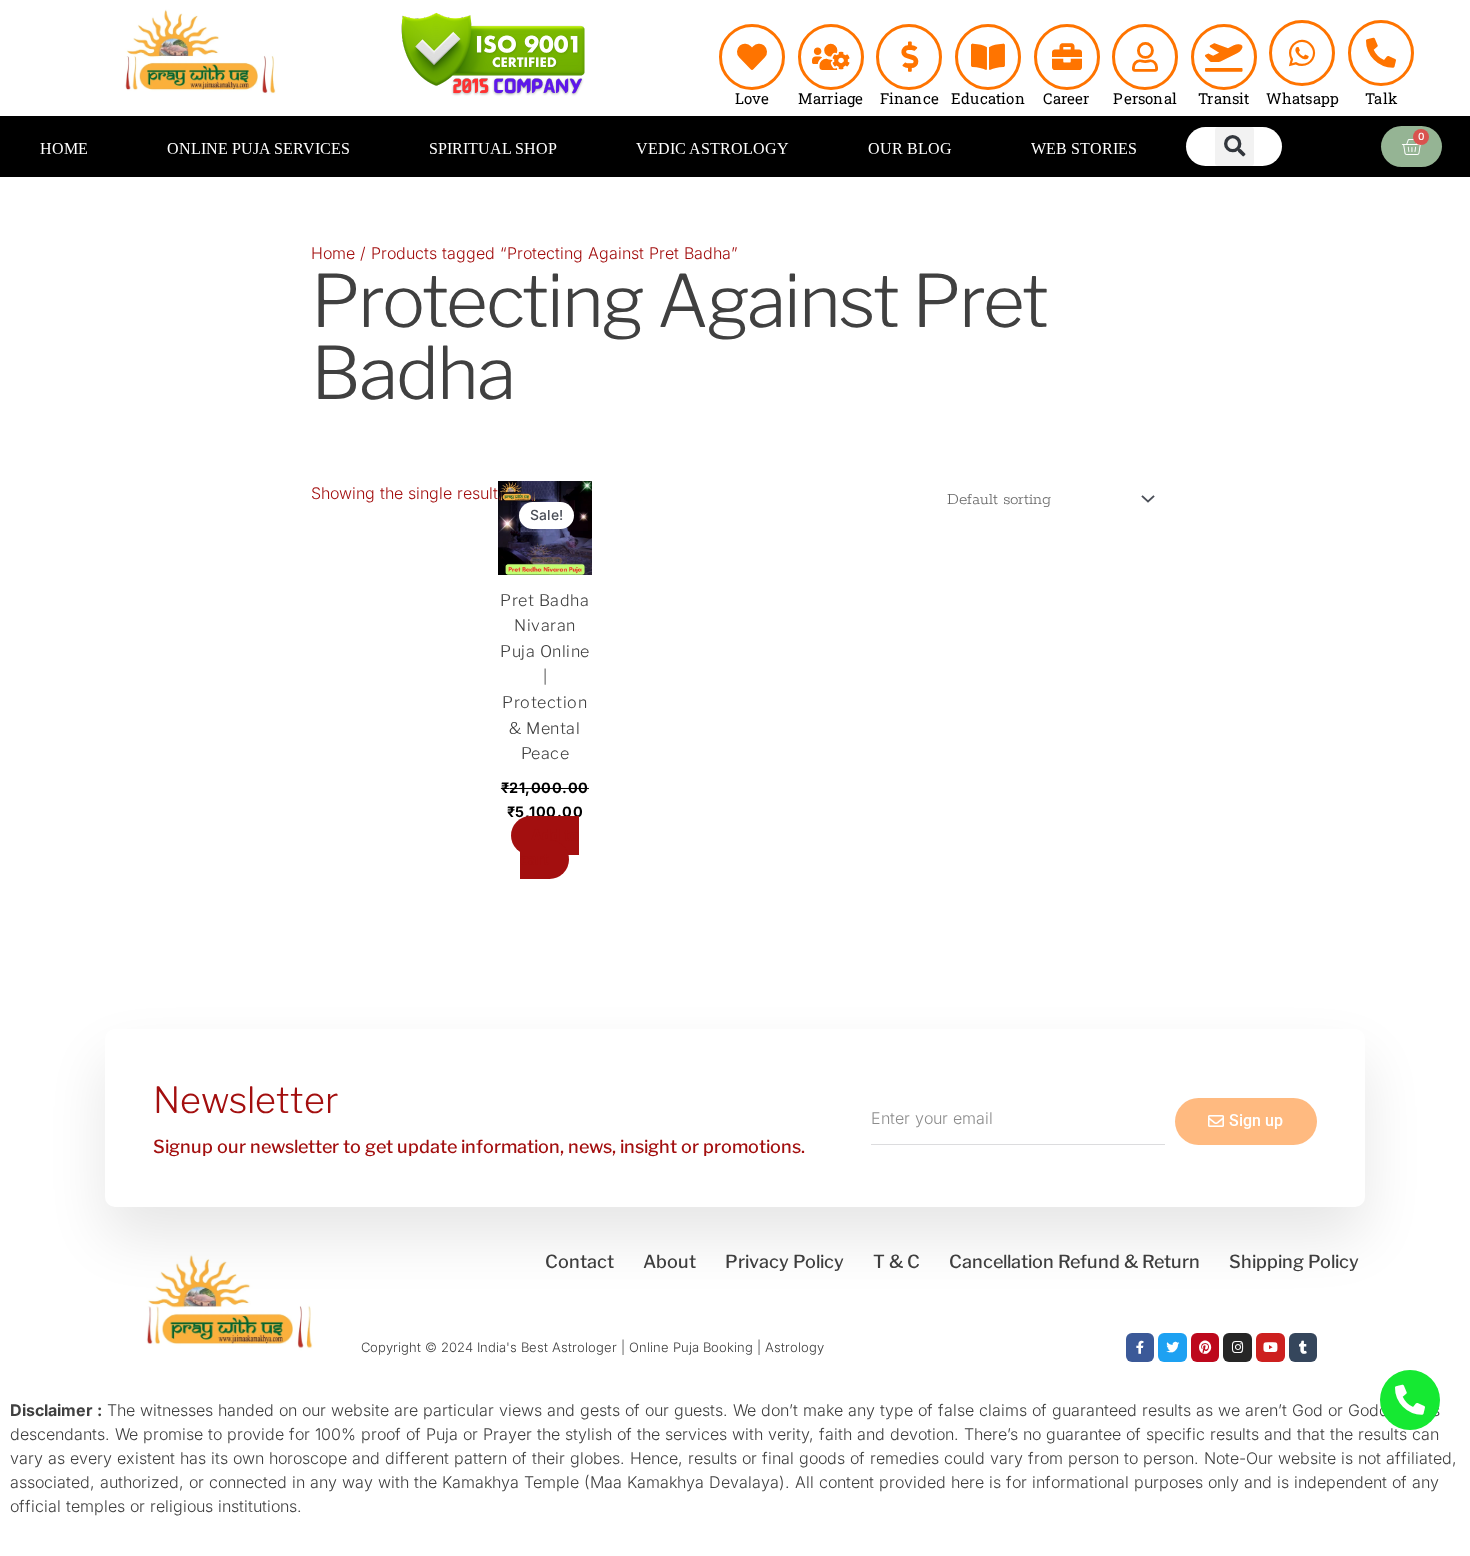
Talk (1381, 98)
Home (333, 253)
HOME (64, 148)
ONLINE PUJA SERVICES (258, 148)
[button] (1234, 146)
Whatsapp (1303, 98)
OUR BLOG (910, 148)
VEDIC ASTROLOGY (712, 148)
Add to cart (549, 847)
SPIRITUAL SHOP (493, 148)
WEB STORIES (1084, 148)
